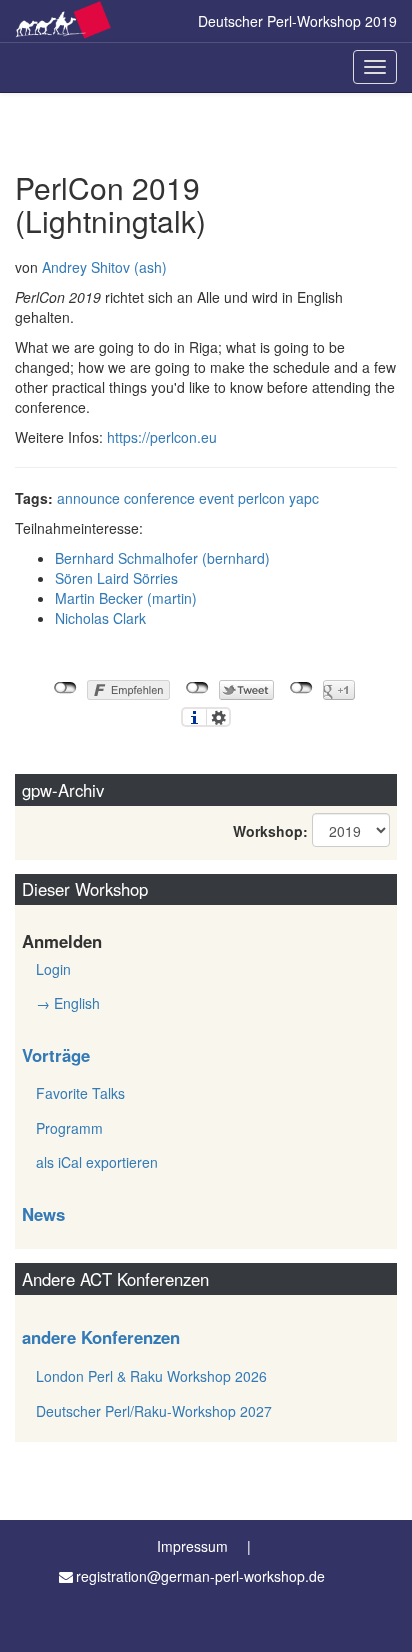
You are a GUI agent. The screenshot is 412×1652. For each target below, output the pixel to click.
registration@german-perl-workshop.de (200, 1576)
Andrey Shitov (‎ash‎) (104, 267)
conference (159, 498)
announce (88, 498)
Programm (69, 1128)
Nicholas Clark (100, 618)
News (43, 1214)
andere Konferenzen (101, 1337)
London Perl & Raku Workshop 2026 (151, 1376)
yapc (304, 498)
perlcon (261, 498)
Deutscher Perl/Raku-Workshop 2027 (154, 1411)
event (216, 498)
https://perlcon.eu (162, 437)
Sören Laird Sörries (116, 578)
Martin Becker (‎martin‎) (126, 598)
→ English (68, 1003)
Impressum (192, 1546)
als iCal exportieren (97, 1162)
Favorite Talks (80, 1093)
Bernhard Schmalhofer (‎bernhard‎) (162, 558)
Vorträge (56, 1055)
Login (53, 969)
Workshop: (270, 831)
